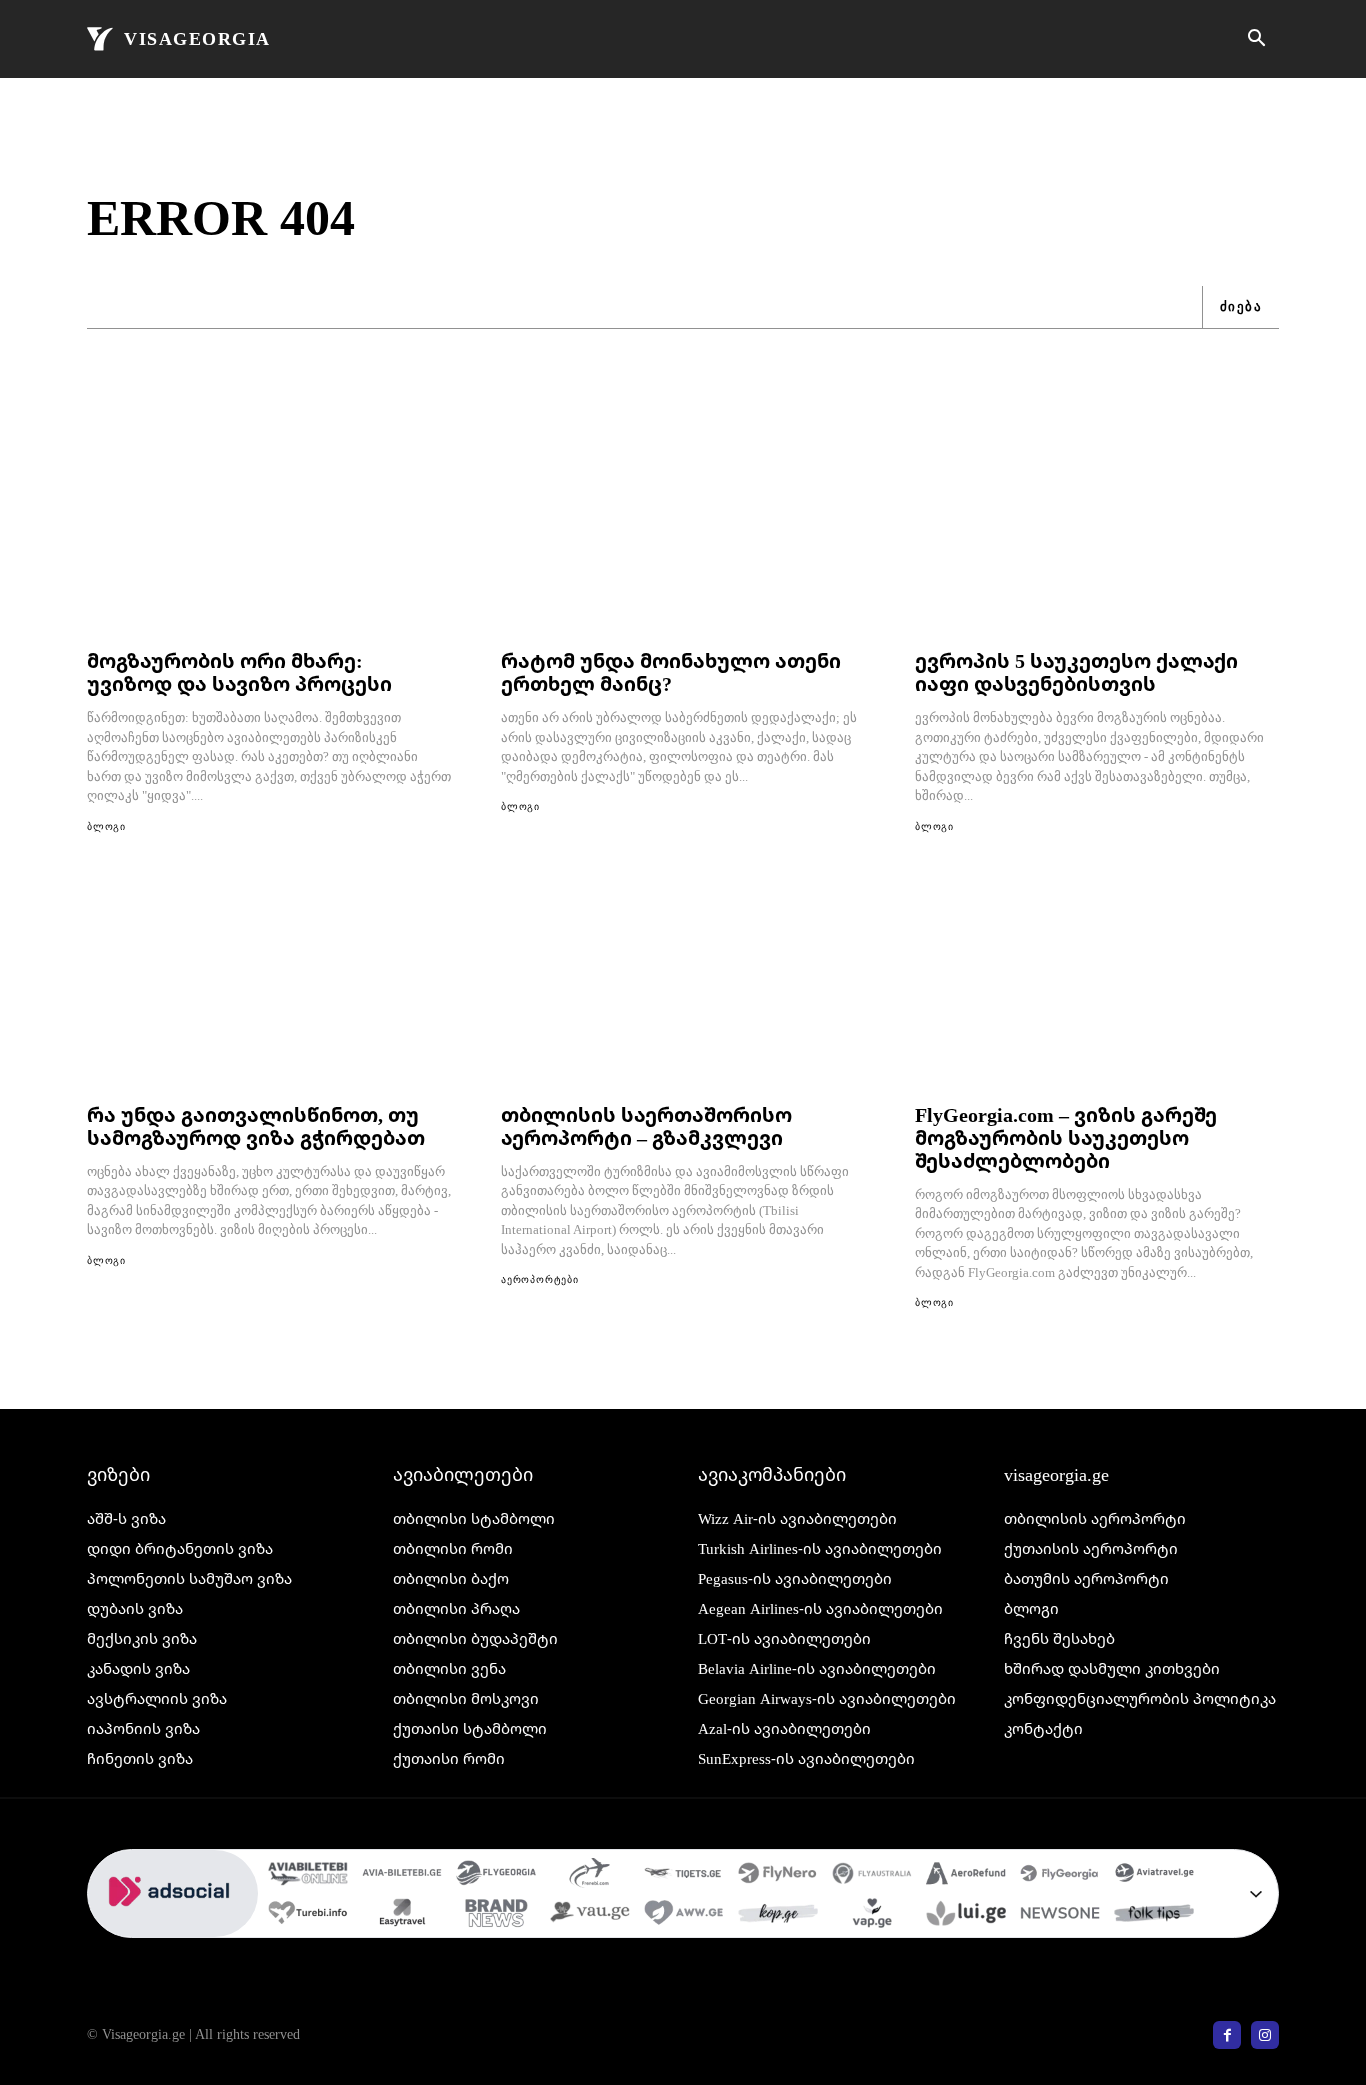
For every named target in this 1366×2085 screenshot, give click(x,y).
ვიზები (118, 1474)
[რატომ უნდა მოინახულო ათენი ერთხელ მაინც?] (683, 529)
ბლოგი (106, 826)
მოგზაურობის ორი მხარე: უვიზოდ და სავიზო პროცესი (239, 672)
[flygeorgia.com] (1060, 1875)
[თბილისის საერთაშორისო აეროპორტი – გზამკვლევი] (683, 983)
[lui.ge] (966, 1915)
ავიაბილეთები (463, 1474)
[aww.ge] (684, 1915)
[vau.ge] (590, 1915)
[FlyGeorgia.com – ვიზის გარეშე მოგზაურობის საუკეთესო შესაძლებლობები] (1097, 983)
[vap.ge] (872, 1915)
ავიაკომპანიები (772, 1474)
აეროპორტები (540, 1279)
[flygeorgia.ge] (496, 1875)
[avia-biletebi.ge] (402, 1875)
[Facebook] (1227, 2035)
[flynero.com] (778, 1875)
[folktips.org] (1154, 1915)
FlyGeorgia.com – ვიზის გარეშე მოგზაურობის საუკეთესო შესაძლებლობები (1066, 1137)
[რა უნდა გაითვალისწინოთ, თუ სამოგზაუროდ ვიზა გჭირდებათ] (269, 983)
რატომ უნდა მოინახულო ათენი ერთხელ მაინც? (671, 672)
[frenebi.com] (590, 1875)
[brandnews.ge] (496, 1915)
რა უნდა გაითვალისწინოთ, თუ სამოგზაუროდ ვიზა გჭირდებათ (256, 1126)
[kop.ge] (778, 1915)
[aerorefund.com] (966, 1875)
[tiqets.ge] (684, 1875)
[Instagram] (1265, 2035)
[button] (1256, 40)
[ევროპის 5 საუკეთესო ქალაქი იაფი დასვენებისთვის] (1097, 529)
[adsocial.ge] (173, 1926)
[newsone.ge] (1060, 1915)
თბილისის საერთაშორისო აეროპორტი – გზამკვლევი (646, 1126)
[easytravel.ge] (402, 1915)
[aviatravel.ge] (1154, 1875)
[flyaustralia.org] (872, 1875)
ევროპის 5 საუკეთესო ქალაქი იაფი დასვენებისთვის (1076, 672)
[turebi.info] (308, 1915)
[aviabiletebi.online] (308, 1875)
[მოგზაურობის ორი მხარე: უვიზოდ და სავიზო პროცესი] (269, 529)
